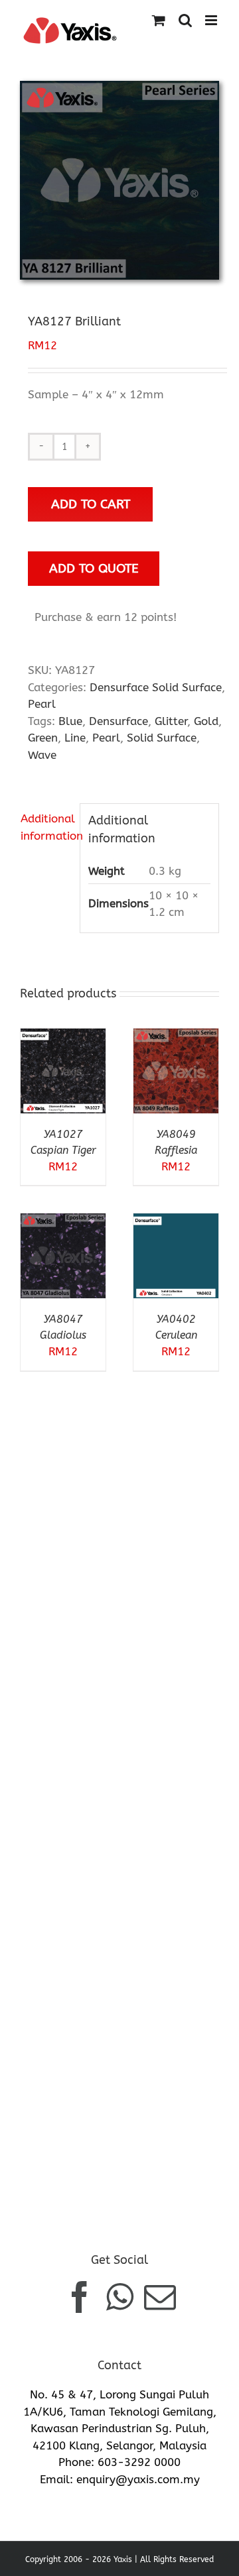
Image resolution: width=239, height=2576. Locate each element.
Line (75, 738)
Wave (42, 755)
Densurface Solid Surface (156, 687)
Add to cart (91, 504)
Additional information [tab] (46, 827)
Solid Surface (162, 738)
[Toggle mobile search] (185, 20)
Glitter (171, 721)
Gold (206, 721)
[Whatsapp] (120, 2297)
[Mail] (160, 2297)
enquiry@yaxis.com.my (138, 2479)
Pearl (42, 704)
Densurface (119, 721)
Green (43, 738)
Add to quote (94, 568)
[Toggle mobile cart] (159, 20)
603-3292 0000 (139, 2462)
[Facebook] (80, 2297)
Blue (70, 721)
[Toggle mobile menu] (212, 20)
